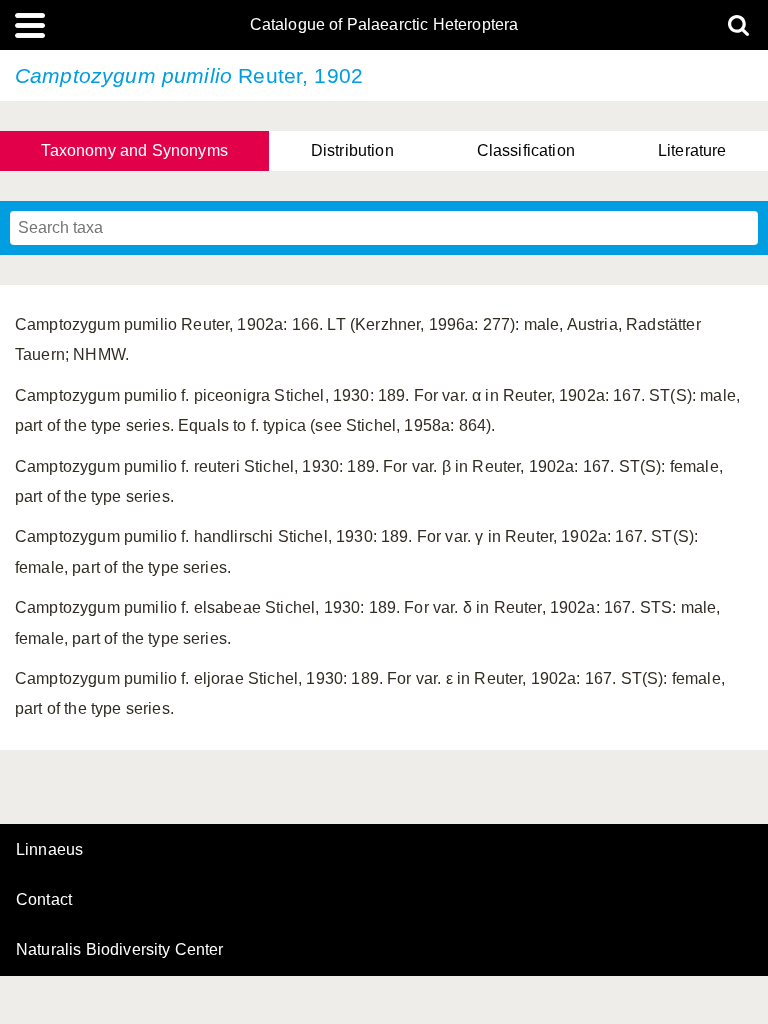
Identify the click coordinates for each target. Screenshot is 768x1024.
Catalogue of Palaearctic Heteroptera (384, 25)
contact (44, 899)
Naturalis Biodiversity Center (120, 950)
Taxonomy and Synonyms (134, 150)
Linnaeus (49, 850)
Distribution (352, 150)
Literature (692, 150)
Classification (526, 150)
